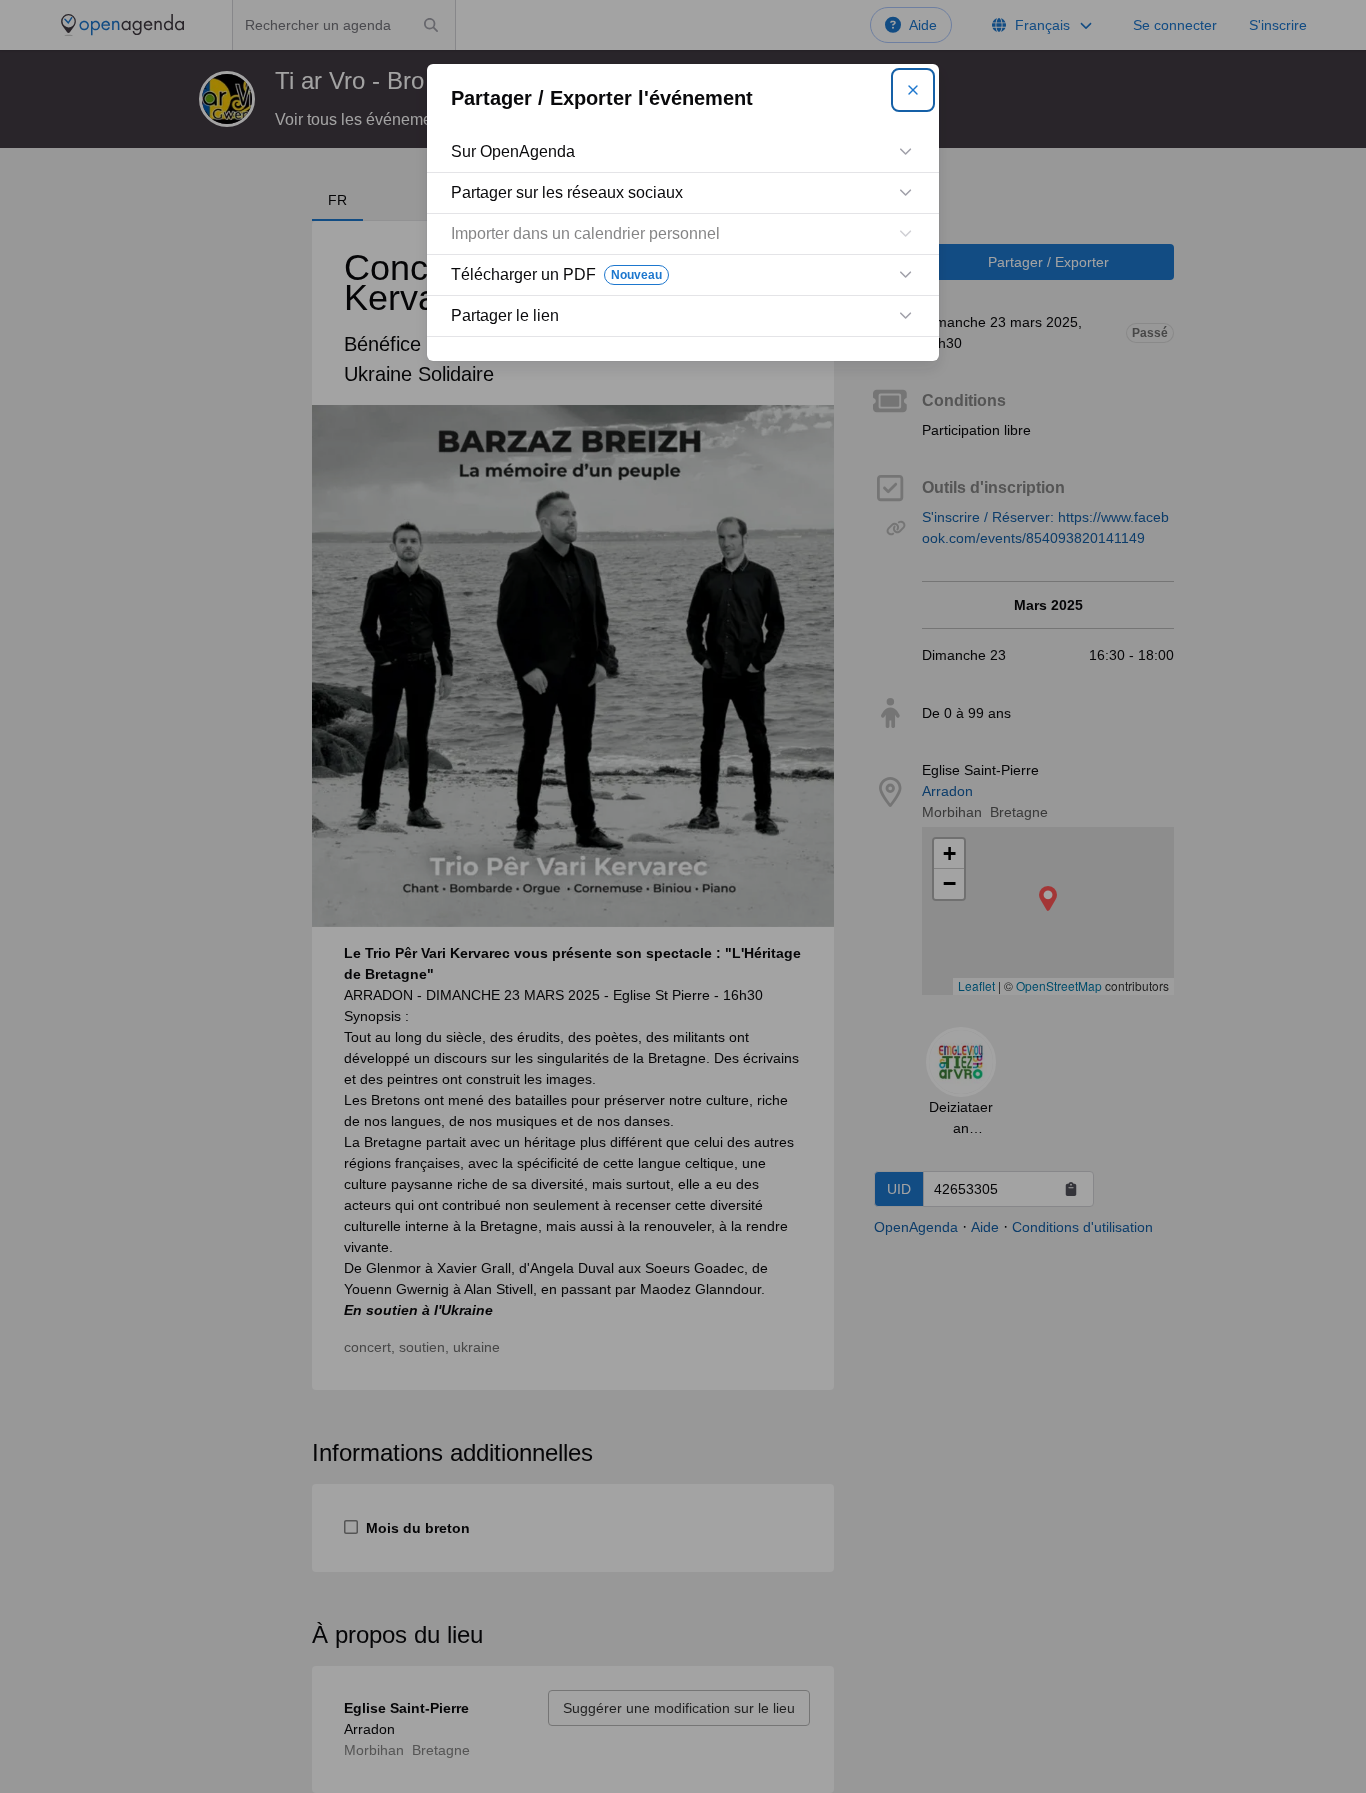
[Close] (913, 90)
